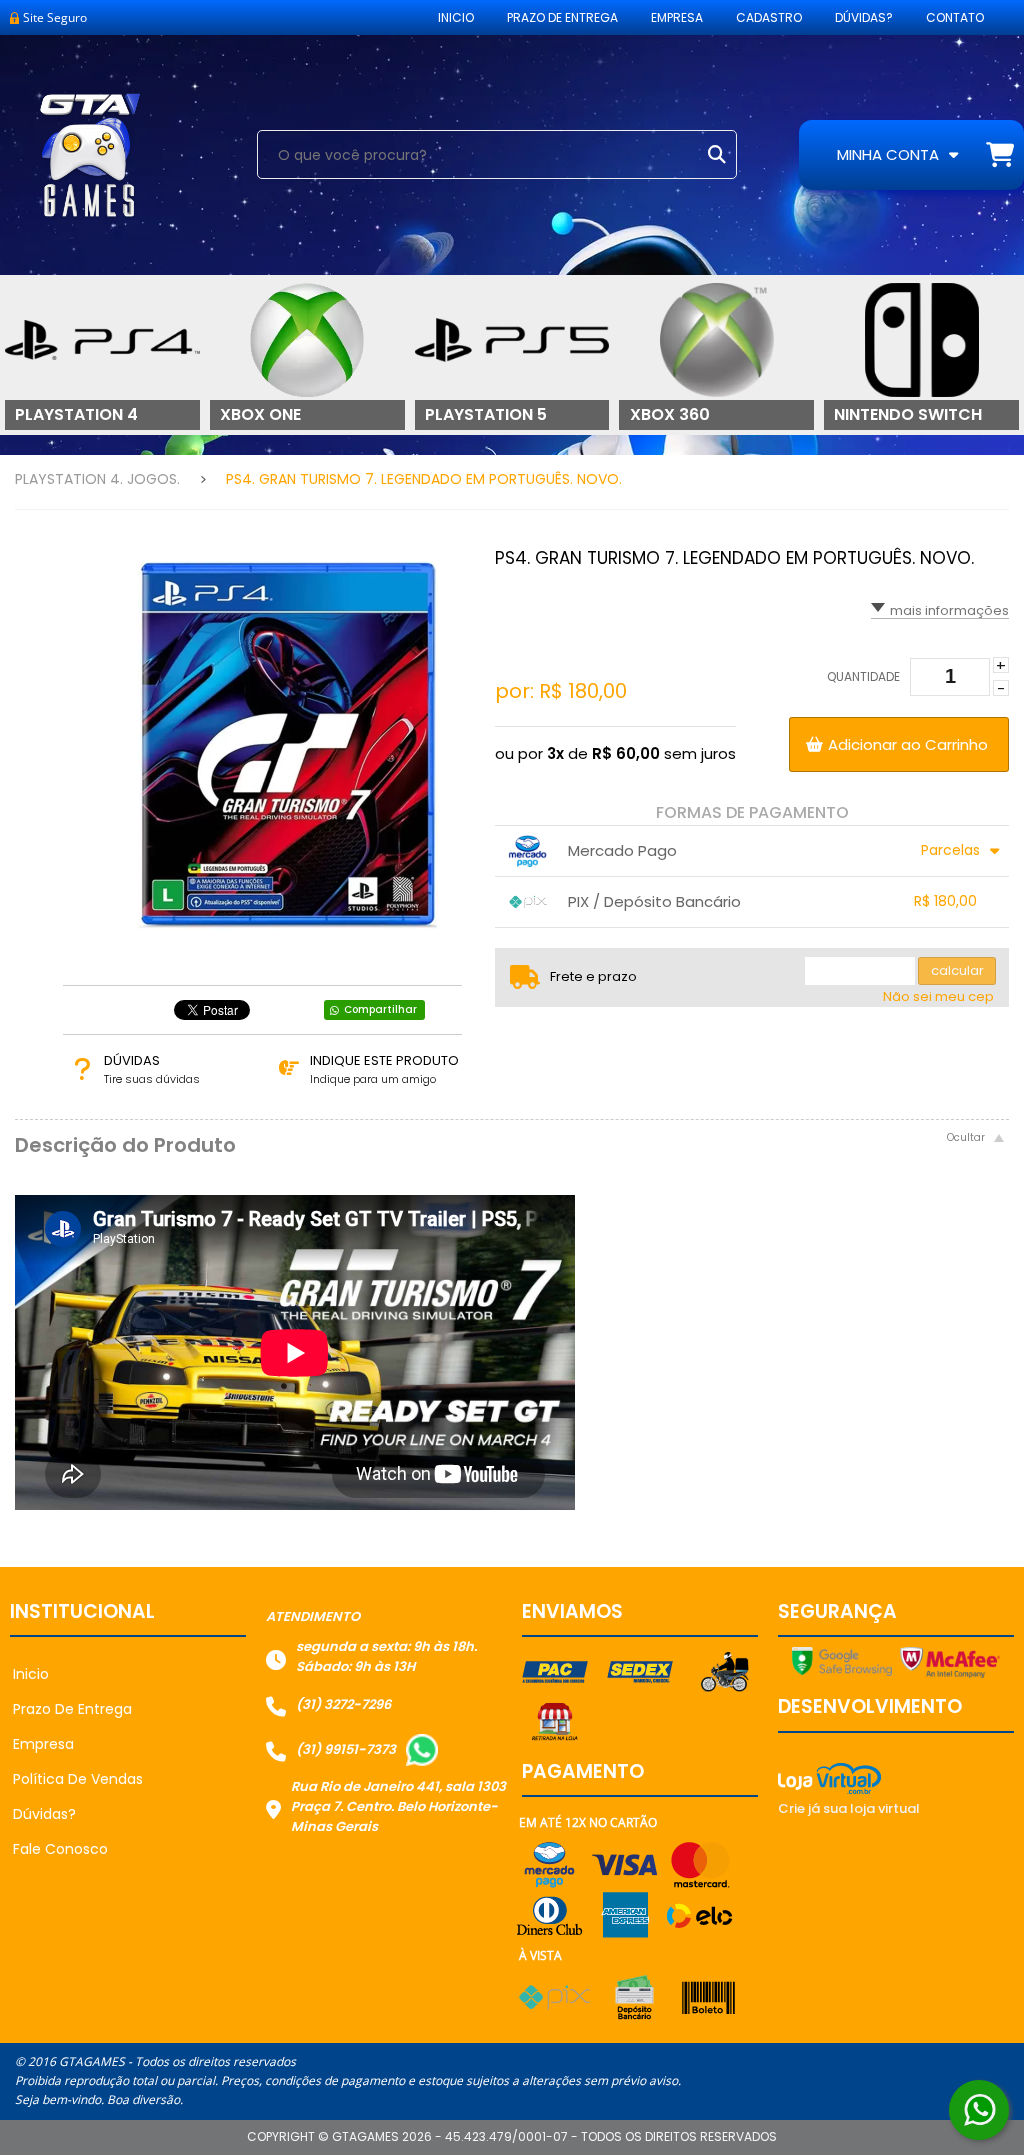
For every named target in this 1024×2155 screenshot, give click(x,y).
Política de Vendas (78, 1779)
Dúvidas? (864, 17)
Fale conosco (60, 1849)
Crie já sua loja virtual (849, 1808)
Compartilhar (380, 1009)
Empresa (677, 17)
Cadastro (769, 17)
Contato (955, 17)
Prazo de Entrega (562, 17)
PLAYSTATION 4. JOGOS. (97, 479)
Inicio (456, 17)
